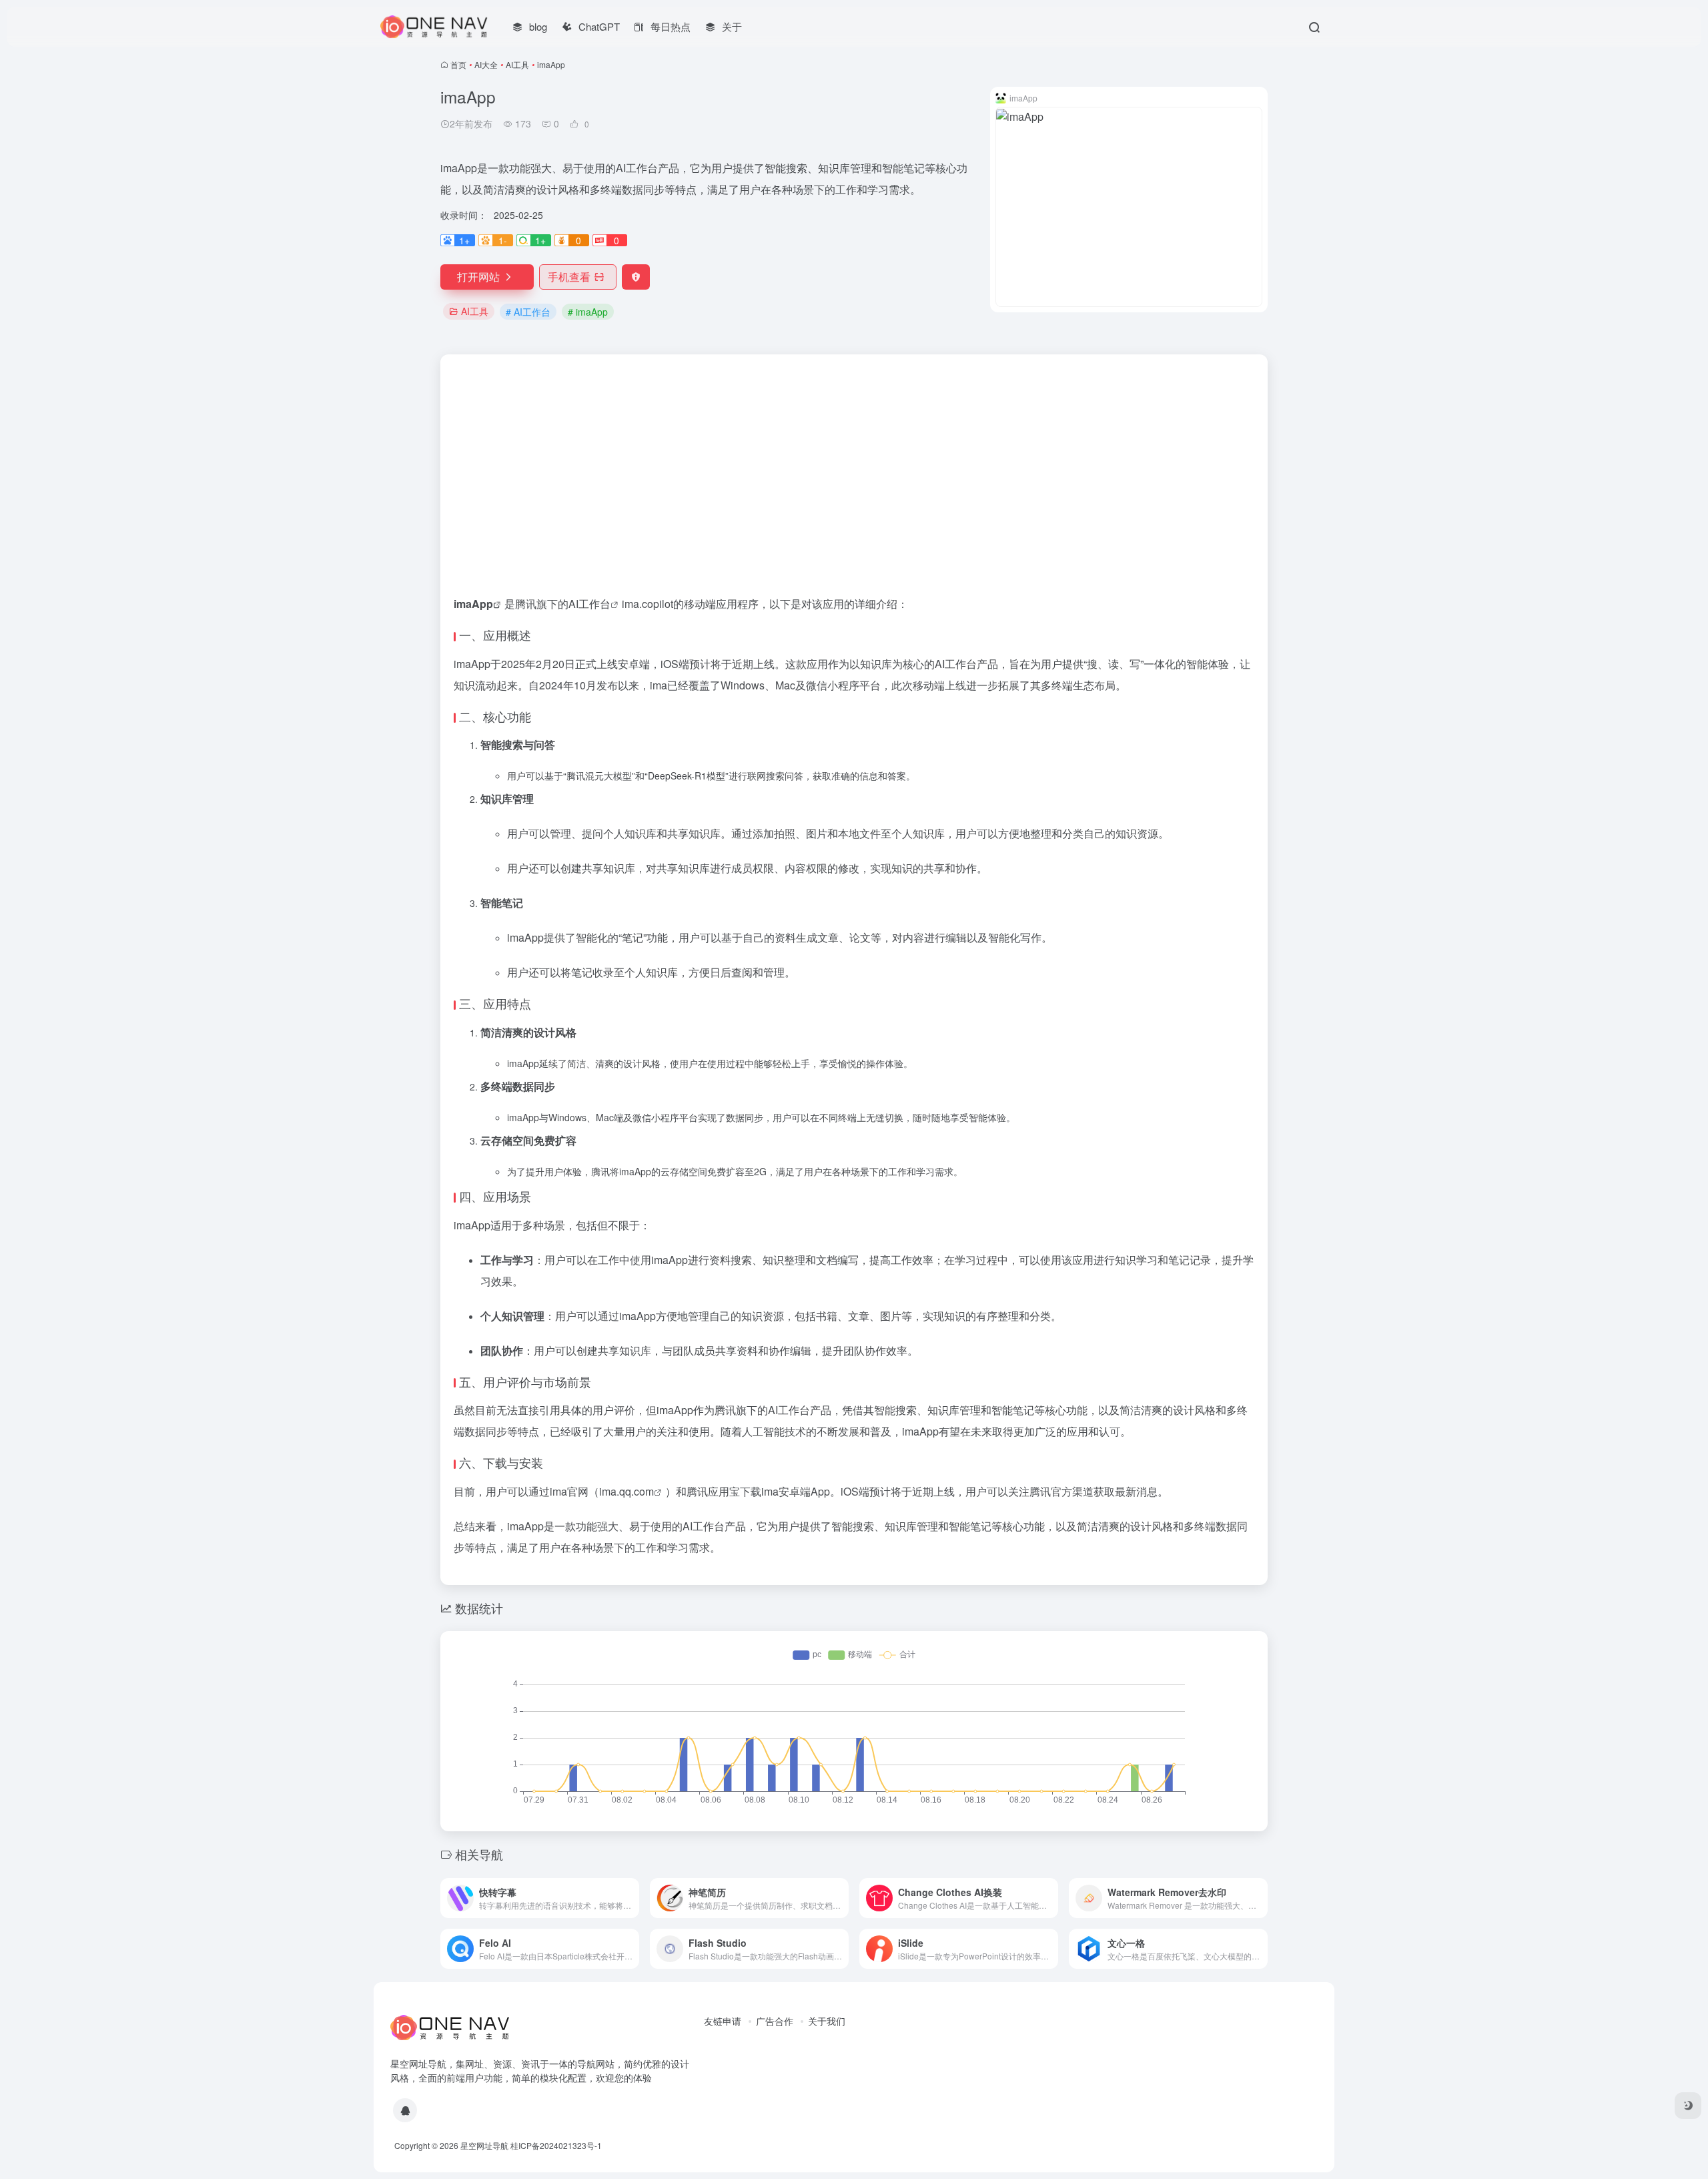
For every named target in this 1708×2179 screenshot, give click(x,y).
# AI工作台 (528, 312)
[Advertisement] (854, 454)
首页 (458, 64)
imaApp (473, 604)
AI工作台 (589, 604)
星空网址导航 (484, 2145)
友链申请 (723, 2021)
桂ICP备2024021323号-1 (556, 2145)
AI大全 (486, 64)
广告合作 (775, 2021)
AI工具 (517, 64)
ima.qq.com (626, 1491)
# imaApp (588, 312)
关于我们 (827, 2021)
